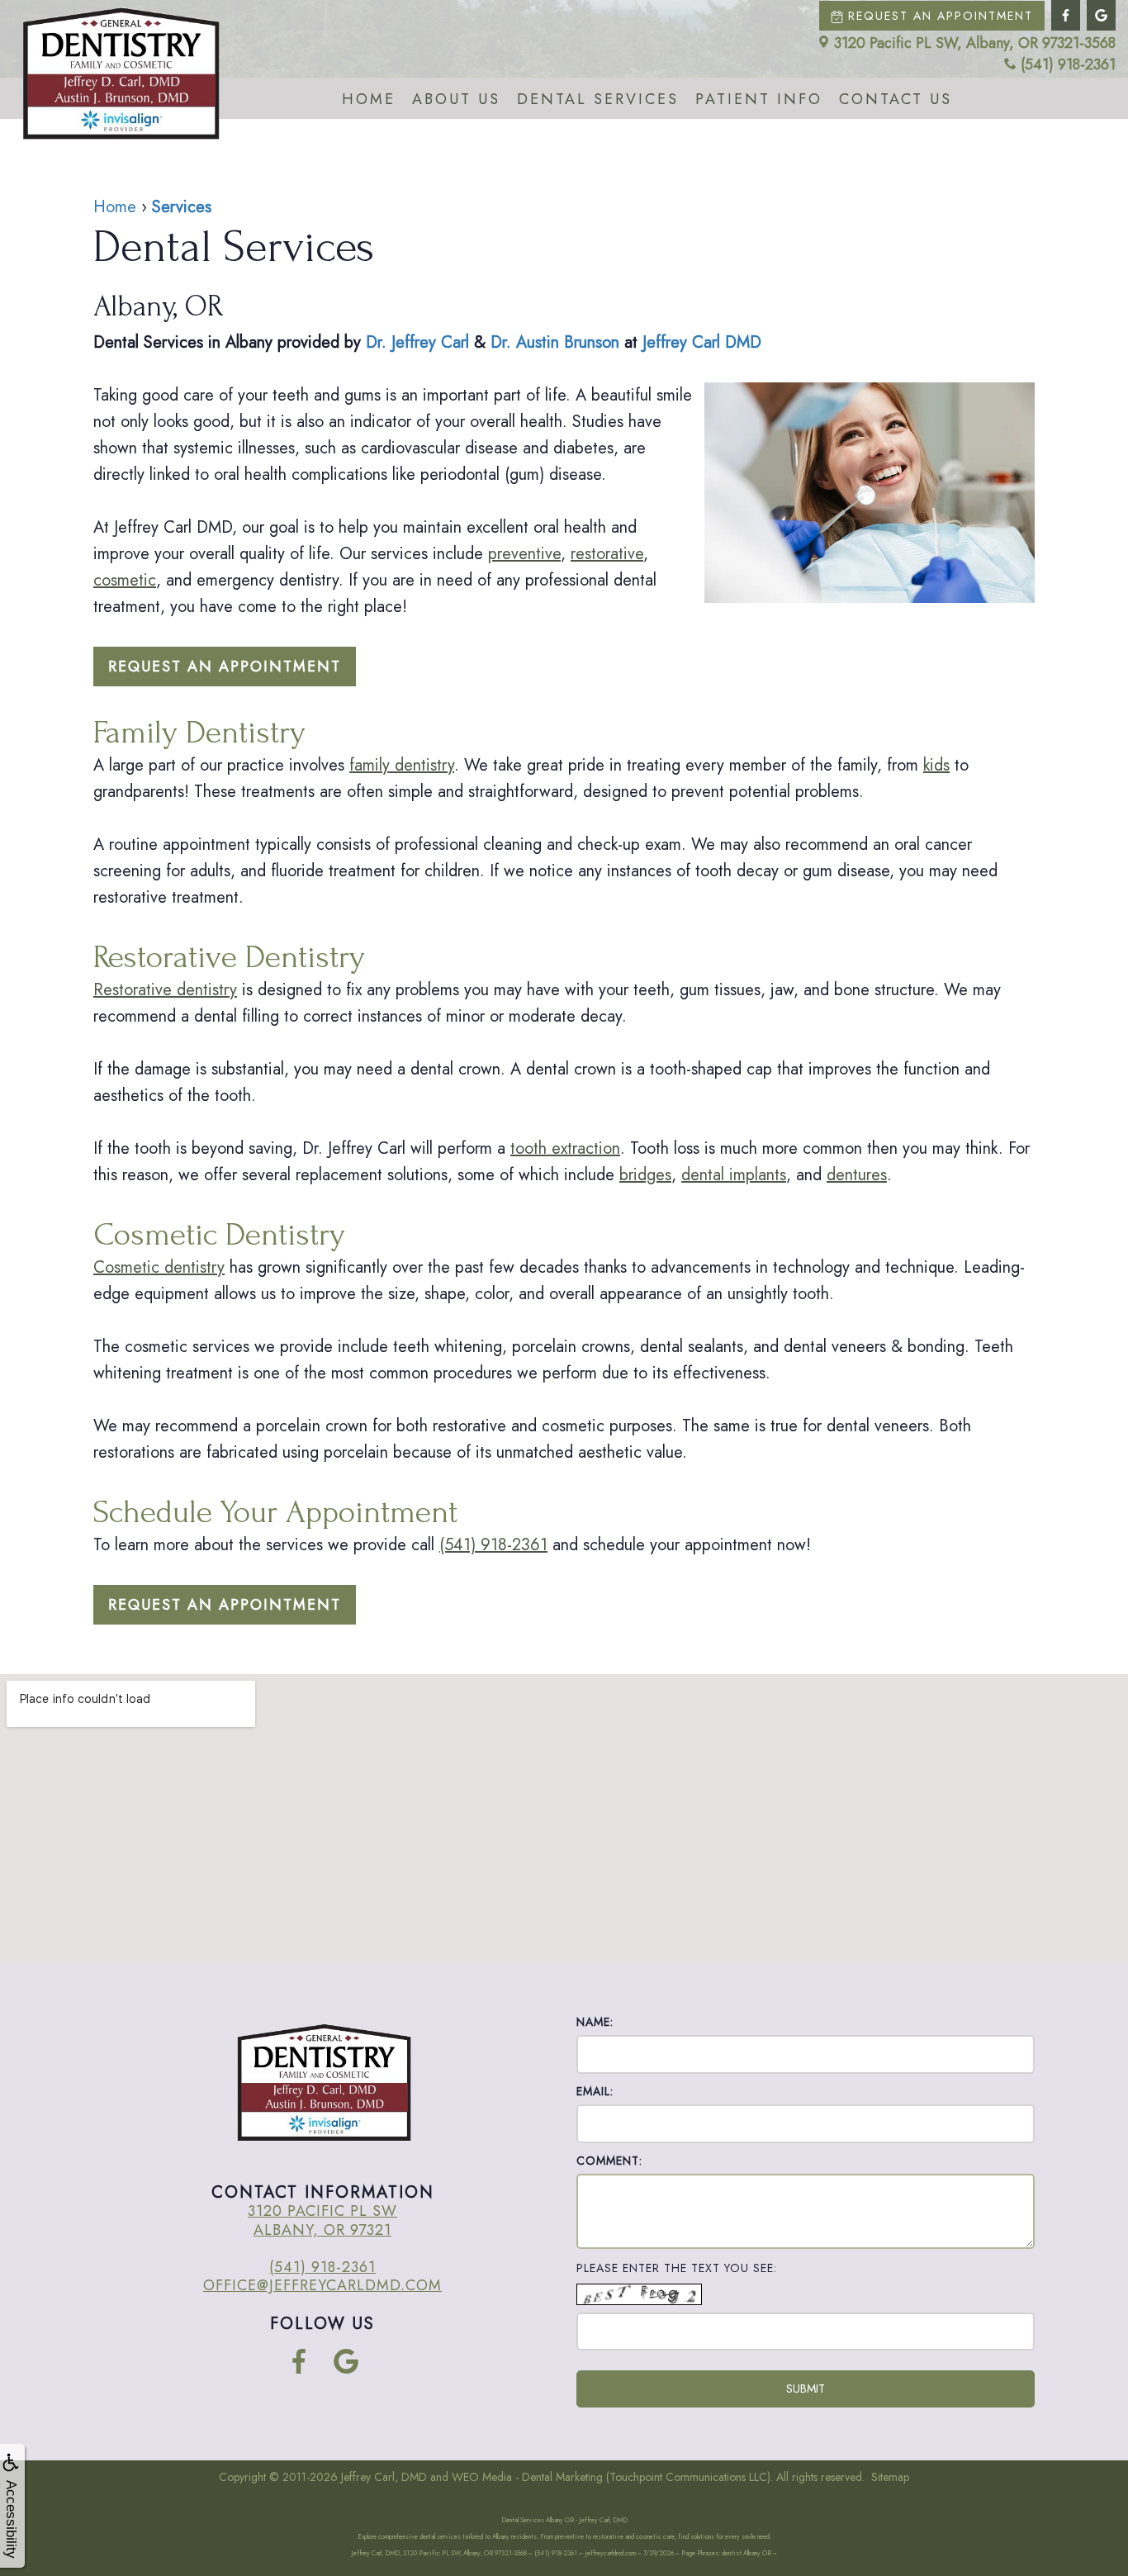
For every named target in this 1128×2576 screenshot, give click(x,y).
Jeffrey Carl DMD (702, 342)
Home (369, 99)
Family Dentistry (199, 733)
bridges (645, 1175)
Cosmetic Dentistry (219, 1235)
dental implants (734, 1175)
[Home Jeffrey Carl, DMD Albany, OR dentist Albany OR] (120, 74)
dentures (857, 1175)
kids (936, 765)
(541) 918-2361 (1068, 65)
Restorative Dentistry (229, 957)
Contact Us (896, 99)
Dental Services (598, 99)
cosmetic (125, 580)
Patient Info (759, 99)
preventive (524, 554)
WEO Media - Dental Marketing (527, 2477)
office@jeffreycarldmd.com (322, 2285)
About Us (456, 99)
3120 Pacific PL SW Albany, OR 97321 (322, 2220)
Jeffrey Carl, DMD (384, 2477)
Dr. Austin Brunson (555, 342)
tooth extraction (565, 1148)
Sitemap (890, 2477)
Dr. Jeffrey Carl (417, 342)
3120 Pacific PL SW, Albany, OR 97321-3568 (975, 43)
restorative (607, 554)
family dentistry (402, 765)
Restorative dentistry (165, 990)
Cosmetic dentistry (159, 1267)
